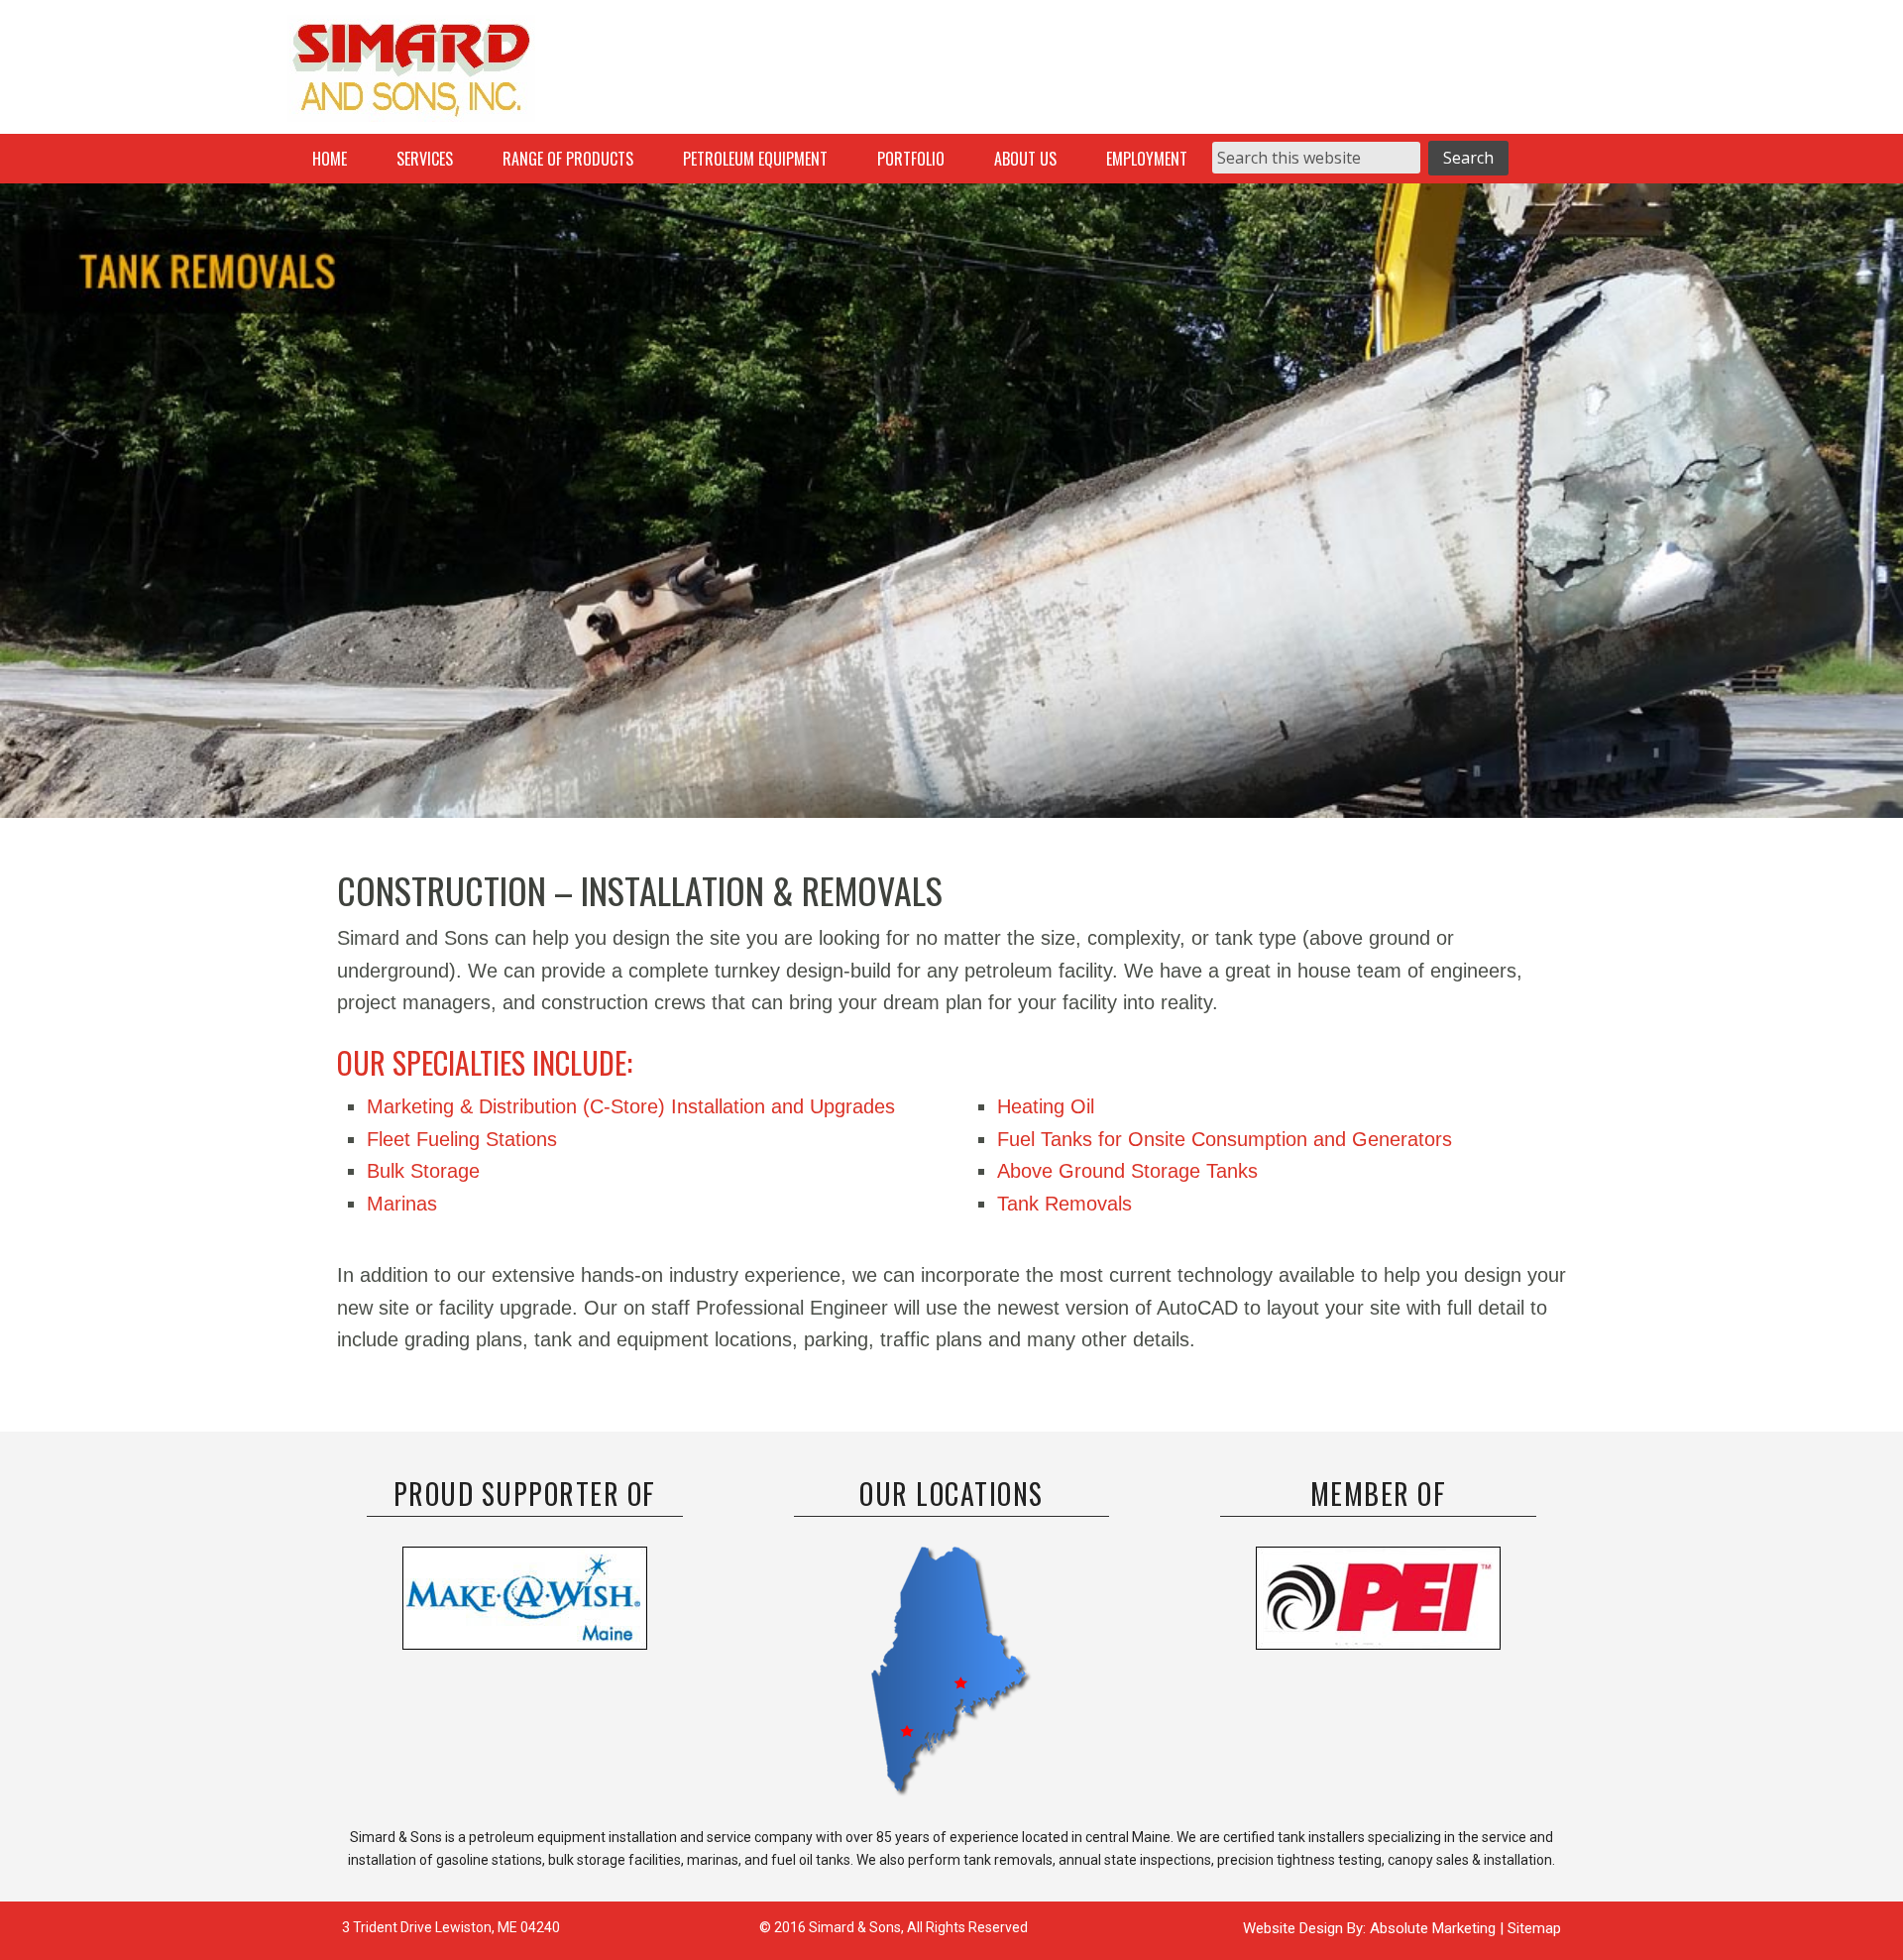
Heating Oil (1046, 1106)
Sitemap (1534, 1928)
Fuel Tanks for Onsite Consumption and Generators (1225, 1139)
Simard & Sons (411, 74)
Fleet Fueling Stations (462, 1139)
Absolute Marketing (1435, 1928)
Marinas (402, 1204)
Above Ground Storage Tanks (1127, 1171)
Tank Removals (1064, 1204)
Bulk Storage (423, 1171)
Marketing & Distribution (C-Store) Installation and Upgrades (631, 1106)
